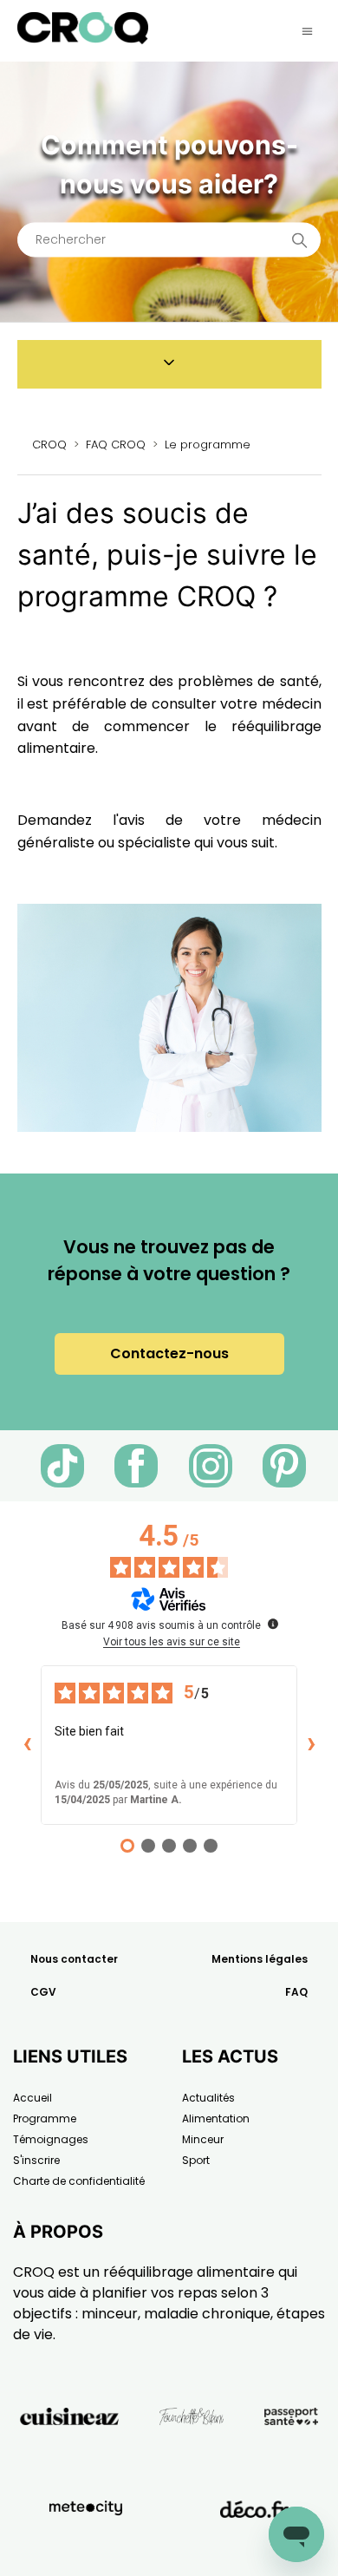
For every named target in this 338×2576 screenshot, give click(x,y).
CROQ (49, 445)
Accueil (32, 2098)
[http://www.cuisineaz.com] (69, 2456)
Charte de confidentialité (79, 2181)
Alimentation (216, 2118)
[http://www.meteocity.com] (86, 2549)
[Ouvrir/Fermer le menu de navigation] (307, 31)
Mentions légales (260, 1959)
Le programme (208, 445)
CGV (43, 1992)
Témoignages (51, 2139)
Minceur (203, 2139)
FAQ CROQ (116, 445)
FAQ (296, 1992)
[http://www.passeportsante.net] (291, 2456)
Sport (196, 2160)
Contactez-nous (169, 1353)
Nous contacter (74, 1959)
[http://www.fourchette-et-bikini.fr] (192, 2456)
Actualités (208, 2098)
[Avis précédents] (27, 1745)
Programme (45, 2118)
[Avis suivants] (311, 1745)
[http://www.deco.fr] (254, 2549)
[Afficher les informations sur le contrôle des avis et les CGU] (273, 1624)
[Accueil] (83, 39)
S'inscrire (36, 2160)
